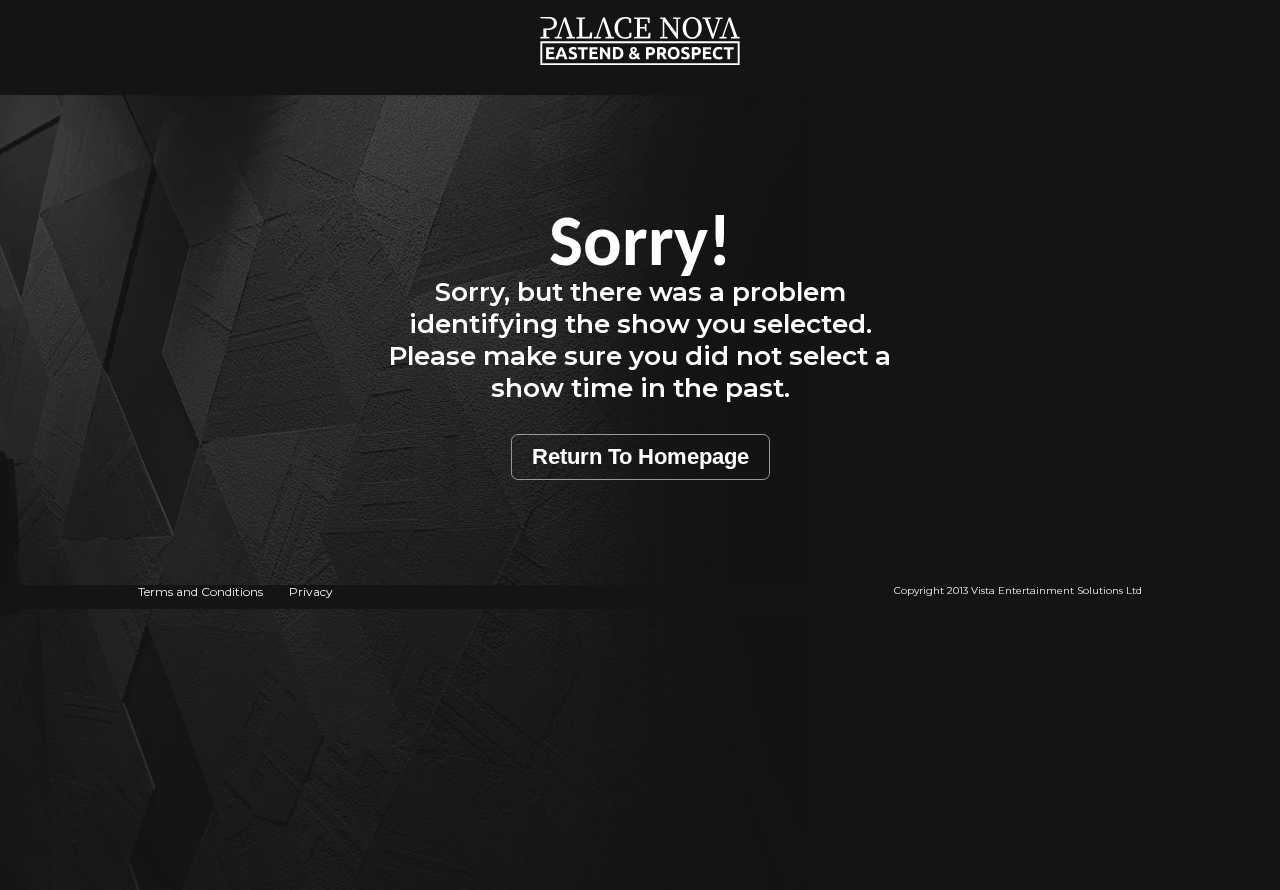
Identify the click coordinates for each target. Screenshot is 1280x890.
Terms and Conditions (200, 591)
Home (640, 10)
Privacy (311, 591)
